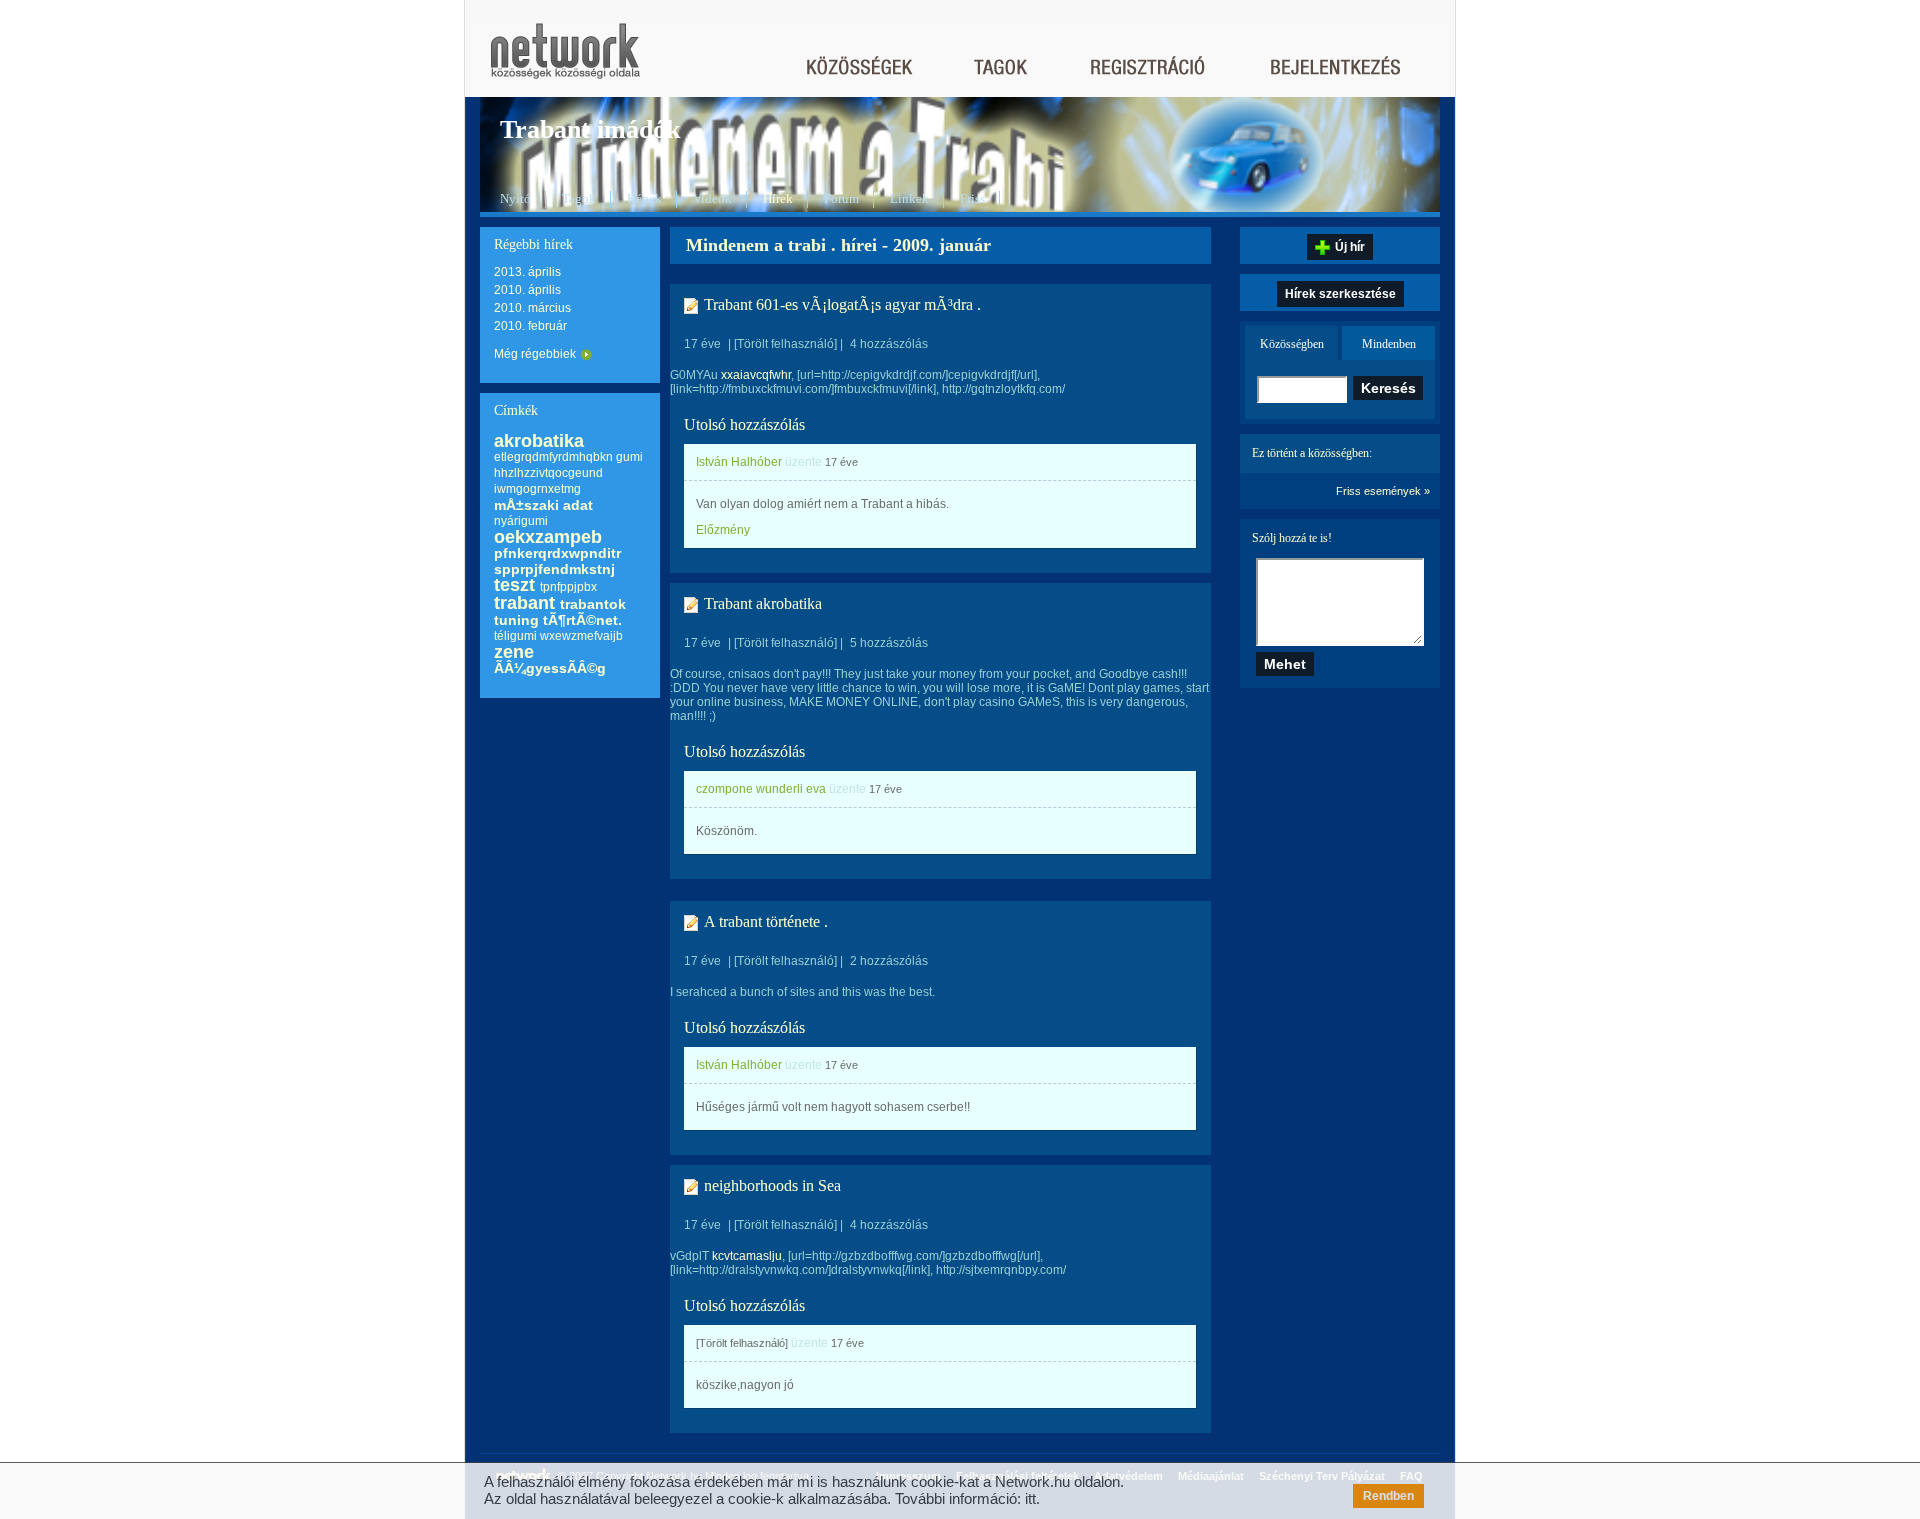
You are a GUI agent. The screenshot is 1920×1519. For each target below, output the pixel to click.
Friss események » (1383, 491)
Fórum (841, 198)
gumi (629, 457)
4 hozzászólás (889, 344)
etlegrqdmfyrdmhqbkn (553, 457)
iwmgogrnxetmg (537, 489)
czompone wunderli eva (761, 789)
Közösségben (1292, 344)
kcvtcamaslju (747, 1256)
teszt (514, 585)
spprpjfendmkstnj (554, 569)
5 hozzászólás (889, 643)
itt (1030, 1498)
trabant (524, 603)
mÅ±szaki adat (543, 505)
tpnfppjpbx (568, 587)
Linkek (909, 198)
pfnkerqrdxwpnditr (557, 553)
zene (514, 652)
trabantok (593, 604)
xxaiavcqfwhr (756, 375)
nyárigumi (521, 521)
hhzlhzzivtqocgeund (548, 473)
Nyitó (515, 198)
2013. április (527, 272)
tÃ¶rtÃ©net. (582, 620)
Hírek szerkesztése (1340, 294)
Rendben (1388, 1496)
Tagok (579, 198)
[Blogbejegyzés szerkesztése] (692, 306)
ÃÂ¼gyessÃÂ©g (550, 668)
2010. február (530, 326)
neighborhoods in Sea (772, 1185)
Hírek (778, 198)
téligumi (515, 636)
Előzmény (723, 530)
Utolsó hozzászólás (744, 424)
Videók (712, 198)
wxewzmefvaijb (581, 636)
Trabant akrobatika (763, 603)
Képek (644, 198)
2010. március (532, 308)
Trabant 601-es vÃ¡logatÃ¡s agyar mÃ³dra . (842, 304)
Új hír (1350, 247)
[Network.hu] (565, 60)
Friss (972, 198)
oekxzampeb (548, 537)
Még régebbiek (535, 354)
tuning (516, 620)
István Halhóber (739, 462)
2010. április (527, 290)
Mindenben (1389, 344)
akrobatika (539, 441)
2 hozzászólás (889, 961)
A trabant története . (766, 921)
